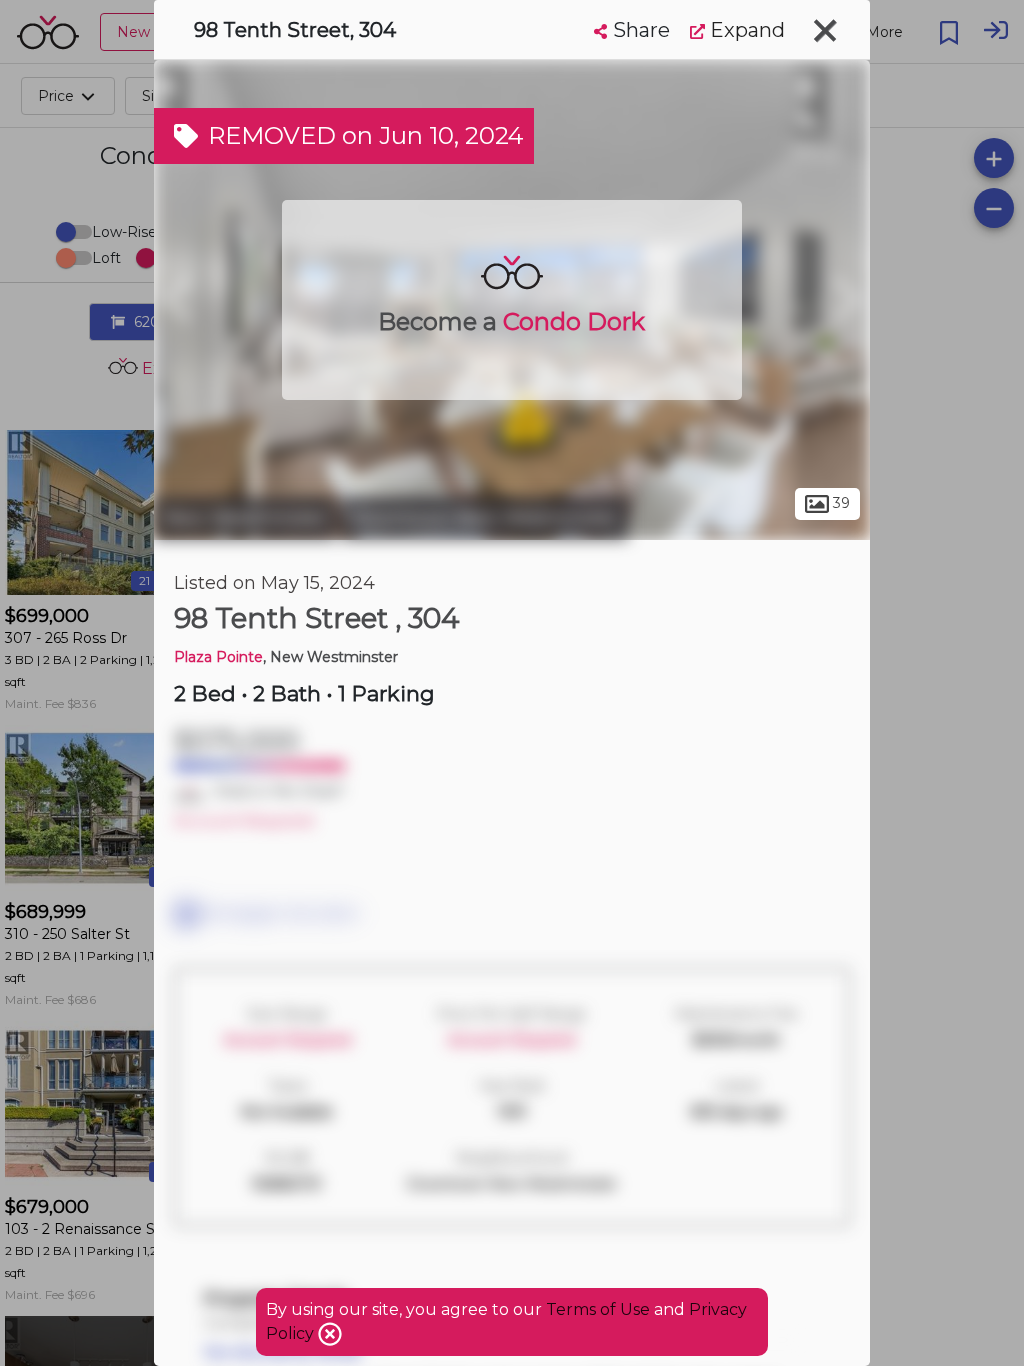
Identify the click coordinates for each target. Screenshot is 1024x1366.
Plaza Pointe (218, 657)
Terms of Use (598, 1309)
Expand (745, 30)
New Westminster (245, 518)
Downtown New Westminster (484, 518)
